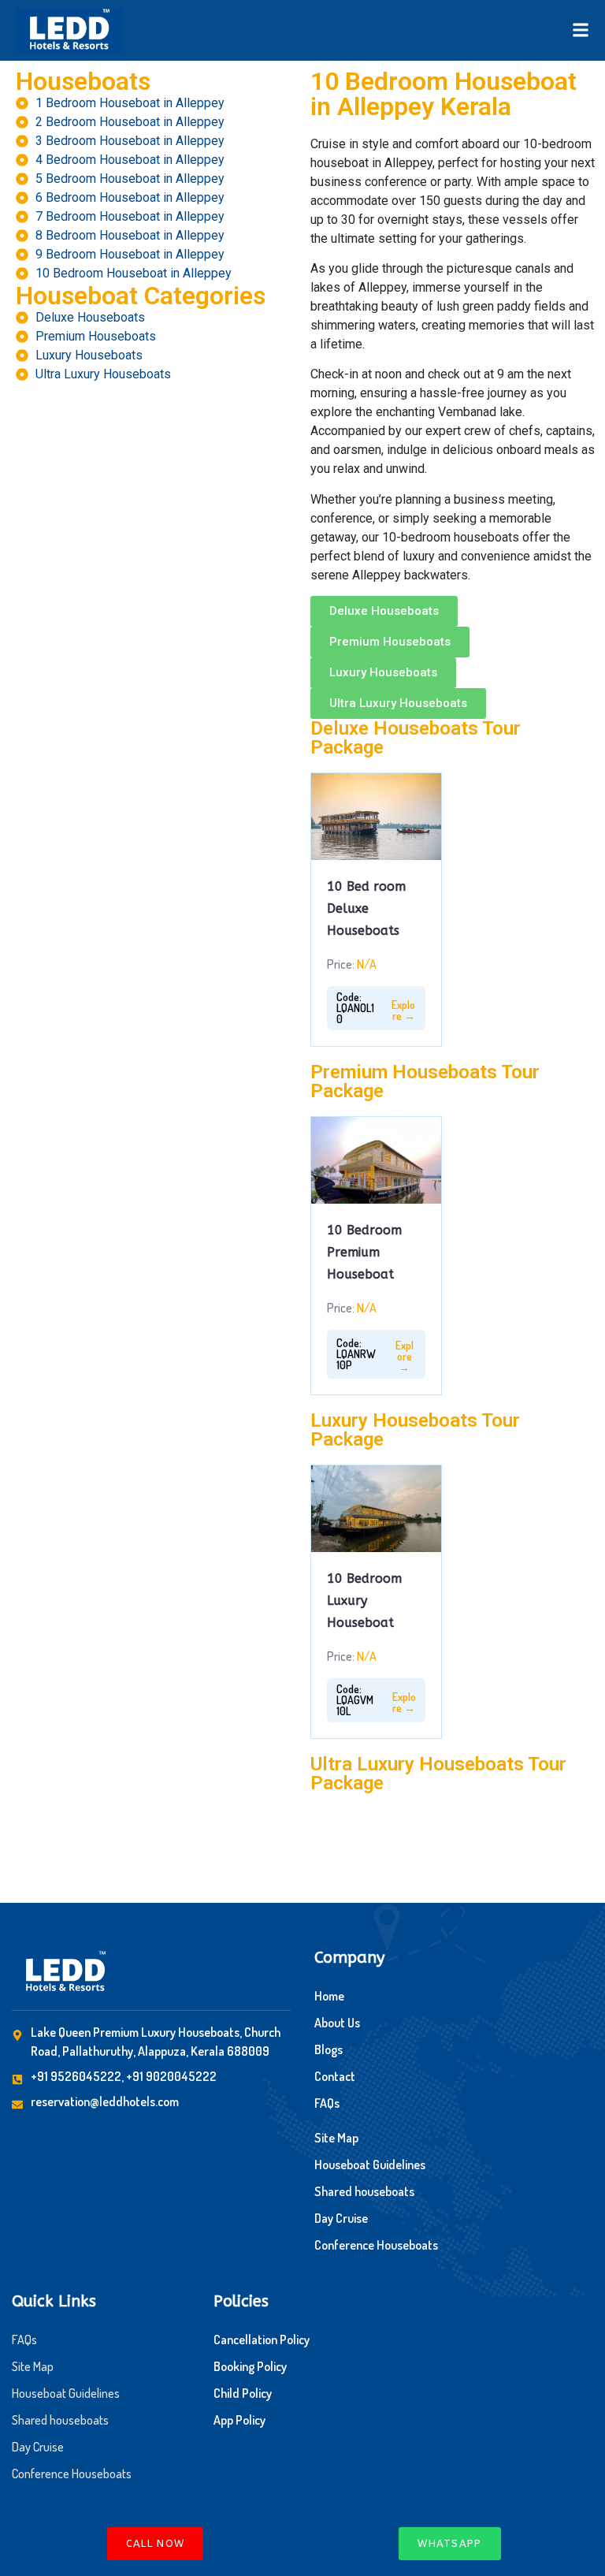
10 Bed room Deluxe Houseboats (366, 908)
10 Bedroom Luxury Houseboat (364, 1601)
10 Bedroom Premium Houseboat (364, 1252)
